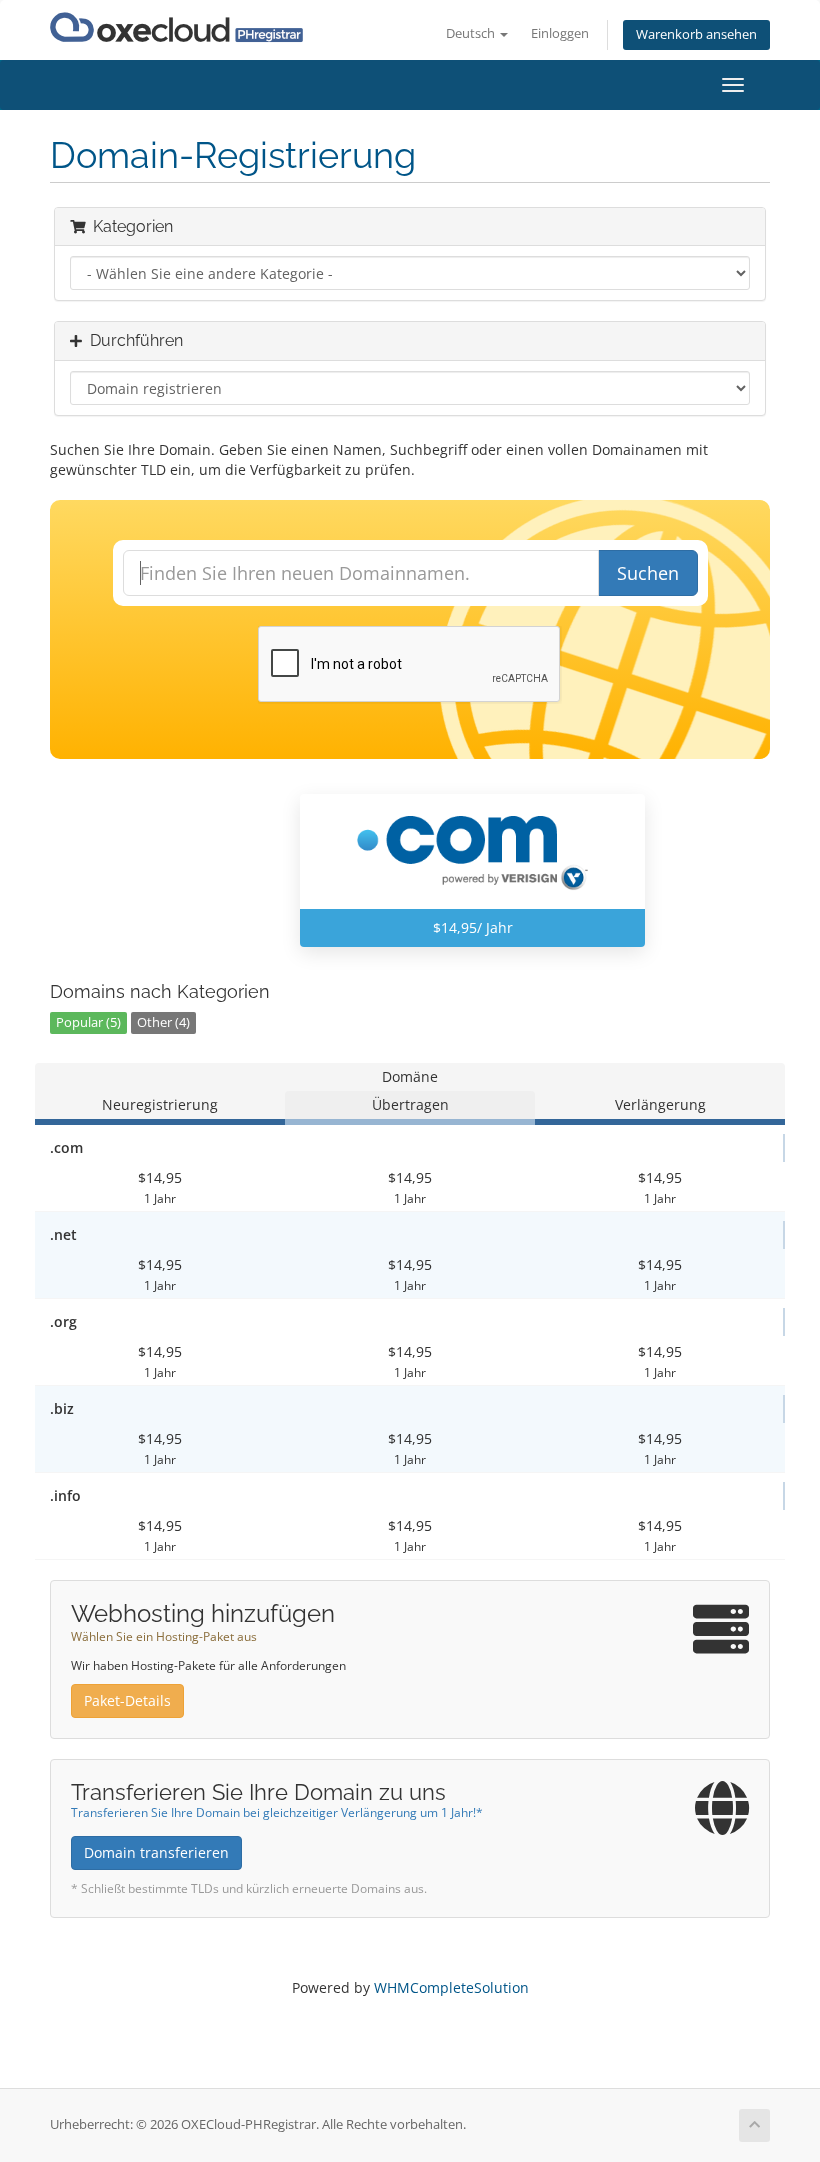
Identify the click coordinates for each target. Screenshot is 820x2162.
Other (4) (163, 1022)
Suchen (648, 573)
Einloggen (560, 33)
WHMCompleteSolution (451, 1987)
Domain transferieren (156, 1852)
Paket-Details (127, 1700)
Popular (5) (88, 1022)
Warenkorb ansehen (696, 34)
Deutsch (472, 33)
